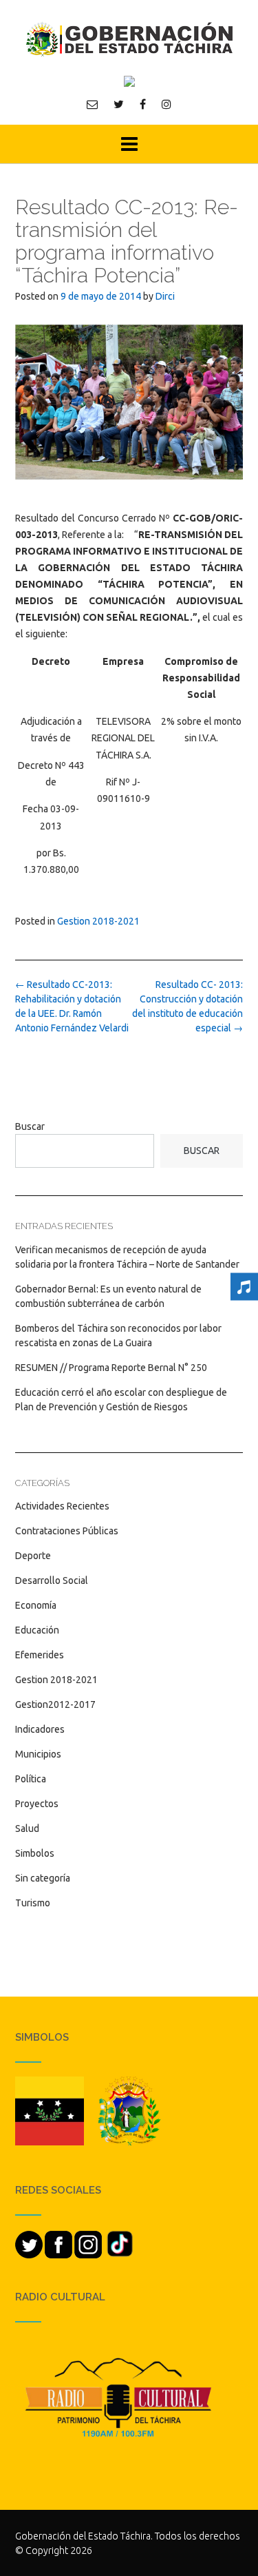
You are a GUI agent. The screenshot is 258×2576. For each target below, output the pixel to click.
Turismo (33, 1903)
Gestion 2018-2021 (98, 921)
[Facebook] (143, 104)
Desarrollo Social (52, 1580)
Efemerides (40, 1655)
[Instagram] (166, 104)
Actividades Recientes (62, 1506)
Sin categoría (43, 1878)
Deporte (33, 1556)
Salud (27, 1828)
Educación (37, 1630)
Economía (36, 1605)
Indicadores (40, 1729)
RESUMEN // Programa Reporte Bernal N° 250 (111, 1368)
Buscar (30, 1126)
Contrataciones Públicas (67, 1531)
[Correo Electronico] (92, 104)
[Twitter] (119, 104)
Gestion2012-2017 (55, 1704)
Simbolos (35, 1853)
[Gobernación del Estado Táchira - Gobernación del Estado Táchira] (129, 39)
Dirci (165, 296)
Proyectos (37, 1804)
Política (31, 1779)
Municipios (38, 1754)
